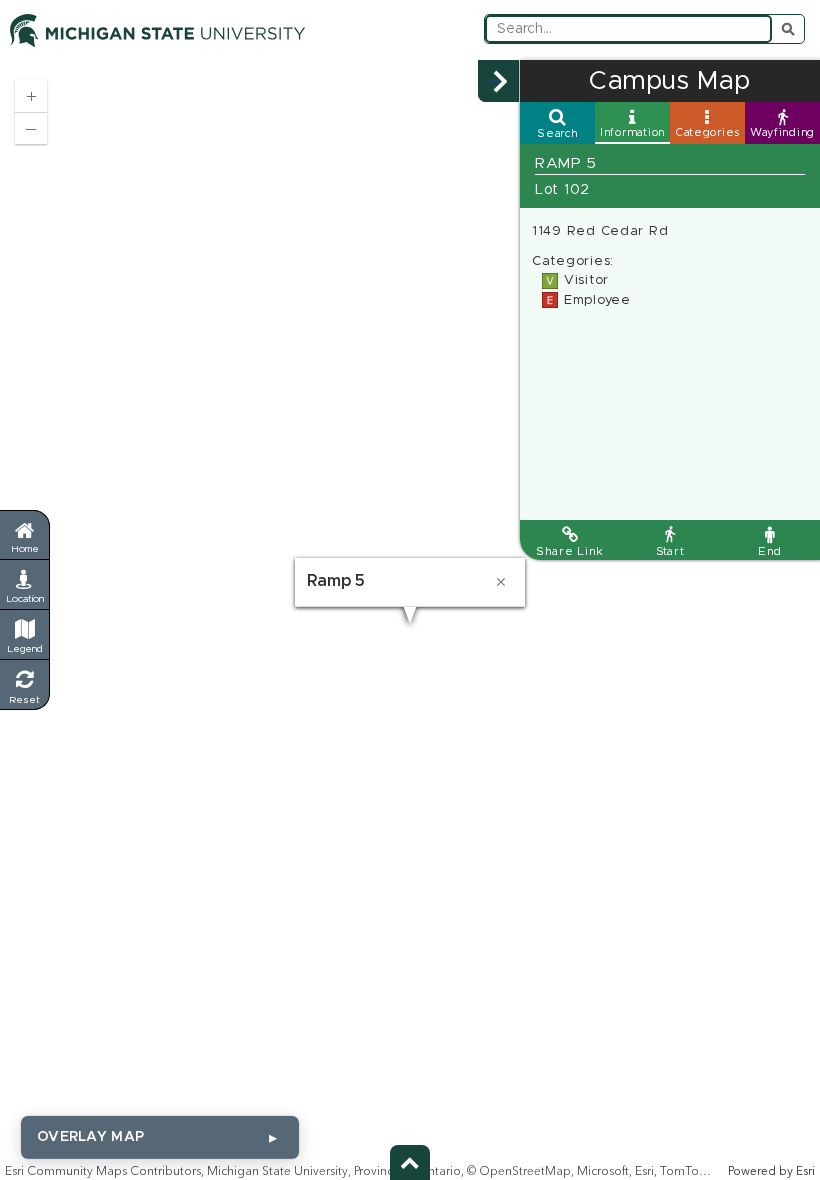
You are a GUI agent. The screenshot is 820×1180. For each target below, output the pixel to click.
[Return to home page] (24, 534)
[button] (499, 81)
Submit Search (788, 29)
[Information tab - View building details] (632, 123)
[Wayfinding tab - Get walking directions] (782, 123)
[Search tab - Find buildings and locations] (557, 123)
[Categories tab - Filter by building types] (707, 123)
